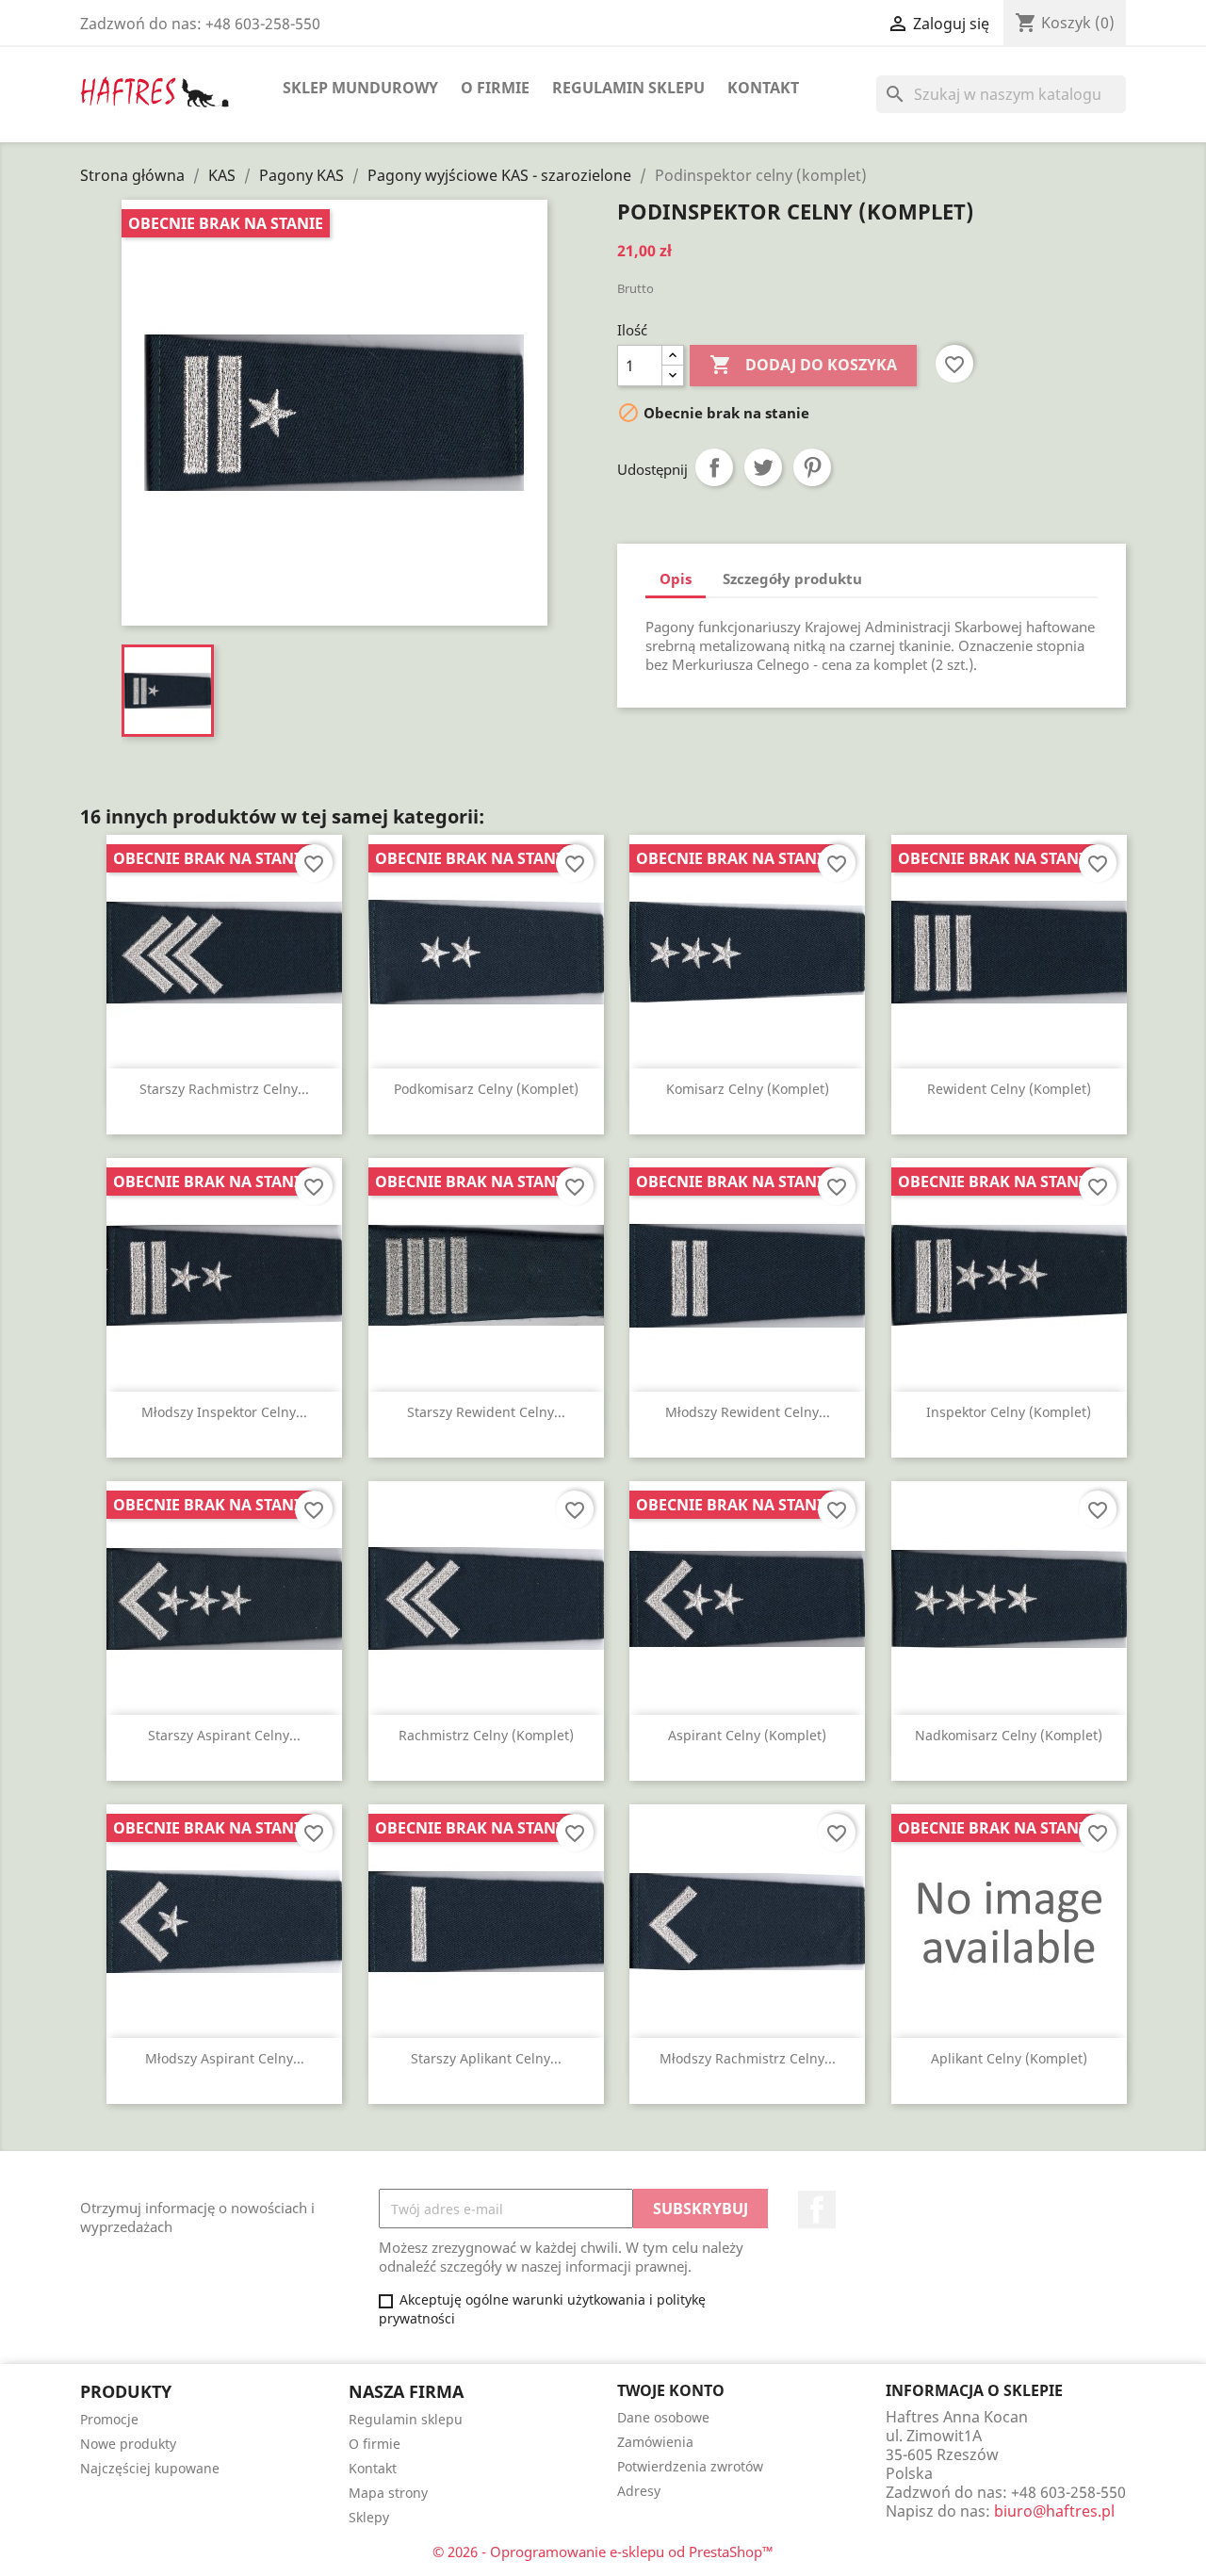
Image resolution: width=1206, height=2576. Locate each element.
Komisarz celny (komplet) (748, 1089)
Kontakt (763, 88)
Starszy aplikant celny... (486, 2058)
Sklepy (369, 2517)
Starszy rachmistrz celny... (224, 1089)
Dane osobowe (663, 2417)
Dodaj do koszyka (803, 365)
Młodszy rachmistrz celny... (748, 2058)
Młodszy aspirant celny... (225, 2058)
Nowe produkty (128, 2444)
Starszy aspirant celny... (224, 1735)
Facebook (817, 2209)
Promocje (109, 2419)
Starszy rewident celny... (486, 1412)
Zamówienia (655, 2442)
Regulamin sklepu (628, 88)
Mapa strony (388, 2493)
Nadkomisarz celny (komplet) (1009, 1735)
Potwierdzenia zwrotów (690, 2466)
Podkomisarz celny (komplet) (486, 1089)
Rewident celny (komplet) (1009, 1089)
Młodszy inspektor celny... (224, 1412)
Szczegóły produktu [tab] (792, 579)
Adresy (639, 2491)
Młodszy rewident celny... (748, 1412)
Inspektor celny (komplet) (1009, 1412)
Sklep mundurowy (360, 88)
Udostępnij (714, 467)
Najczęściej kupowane (150, 2468)
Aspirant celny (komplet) (747, 1735)
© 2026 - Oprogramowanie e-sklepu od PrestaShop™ (603, 2552)
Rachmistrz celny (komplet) (486, 1735)
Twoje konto (671, 2390)
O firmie (495, 88)
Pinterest (812, 467)
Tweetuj (763, 467)
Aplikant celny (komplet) (1009, 2058)
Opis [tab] (676, 579)
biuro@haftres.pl (1054, 2511)
